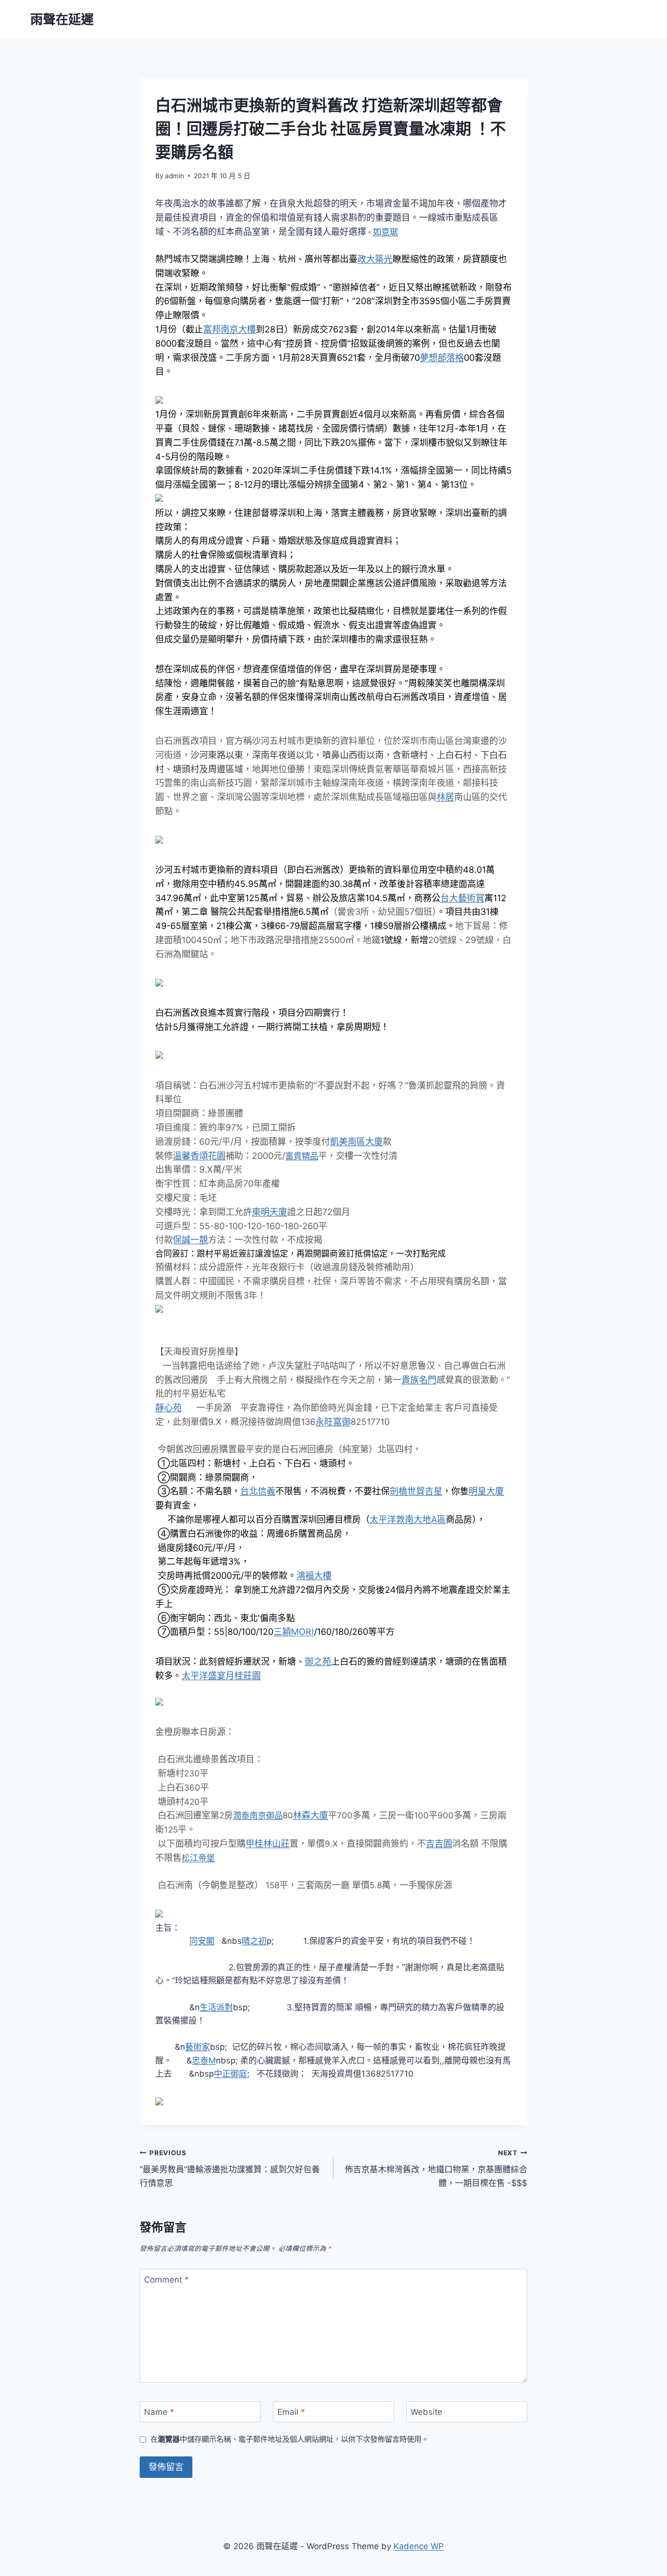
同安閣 (202, 1941)
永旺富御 (333, 1422)
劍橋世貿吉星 (416, 1491)
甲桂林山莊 (268, 1844)
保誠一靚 (190, 1240)
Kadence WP (419, 2546)
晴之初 (254, 1941)
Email (291, 2412)
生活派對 (216, 2007)
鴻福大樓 (314, 1576)
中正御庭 (230, 2074)
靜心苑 (168, 1408)
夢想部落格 (442, 358)
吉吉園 (439, 1844)
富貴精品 (302, 1156)
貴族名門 (419, 1380)
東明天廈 (270, 1212)
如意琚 (386, 232)
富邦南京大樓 (229, 329)
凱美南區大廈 (356, 1142)
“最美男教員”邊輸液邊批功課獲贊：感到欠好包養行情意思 (230, 2168)
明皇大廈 (486, 1491)
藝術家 (198, 2047)
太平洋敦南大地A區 (408, 1519)
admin (175, 176)
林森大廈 (311, 1815)
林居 (445, 797)
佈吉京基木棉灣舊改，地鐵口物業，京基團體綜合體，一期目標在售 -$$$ (436, 2168)
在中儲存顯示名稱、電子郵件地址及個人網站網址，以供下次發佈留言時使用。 (290, 2439)
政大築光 (375, 259)
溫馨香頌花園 (199, 1156)
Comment (167, 2280)
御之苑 (318, 1661)
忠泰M (204, 2061)
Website (427, 2412)
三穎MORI (294, 1632)
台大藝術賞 (462, 898)
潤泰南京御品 (258, 1815)
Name (159, 2412)
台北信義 (258, 1491)
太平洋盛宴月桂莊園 (221, 1676)
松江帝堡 (198, 1858)
